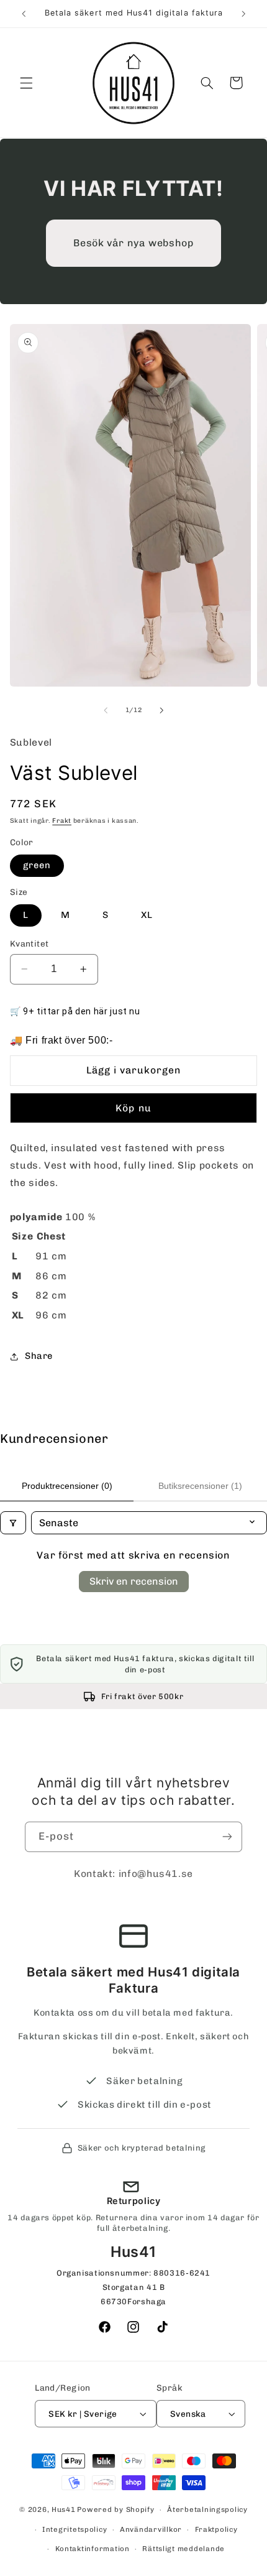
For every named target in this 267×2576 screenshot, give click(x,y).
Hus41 (64, 2509)
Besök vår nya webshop (133, 243)
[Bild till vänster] (106, 710)
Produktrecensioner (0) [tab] (67, 1486)
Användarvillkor (151, 2529)
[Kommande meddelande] (243, 14)
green (37, 865)
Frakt (62, 821)
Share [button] (39, 1356)
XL (147, 915)
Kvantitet (29, 943)
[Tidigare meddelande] (24, 14)
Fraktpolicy (216, 2529)
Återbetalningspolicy (207, 2509)
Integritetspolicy (75, 2529)
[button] (26, 83)
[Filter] (13, 1523)
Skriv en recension (134, 1581)
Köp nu (133, 1108)
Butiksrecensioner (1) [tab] (200, 1486)
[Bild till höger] (161, 710)
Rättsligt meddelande (183, 2549)
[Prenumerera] (227, 1837)
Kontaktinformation (93, 2549)
